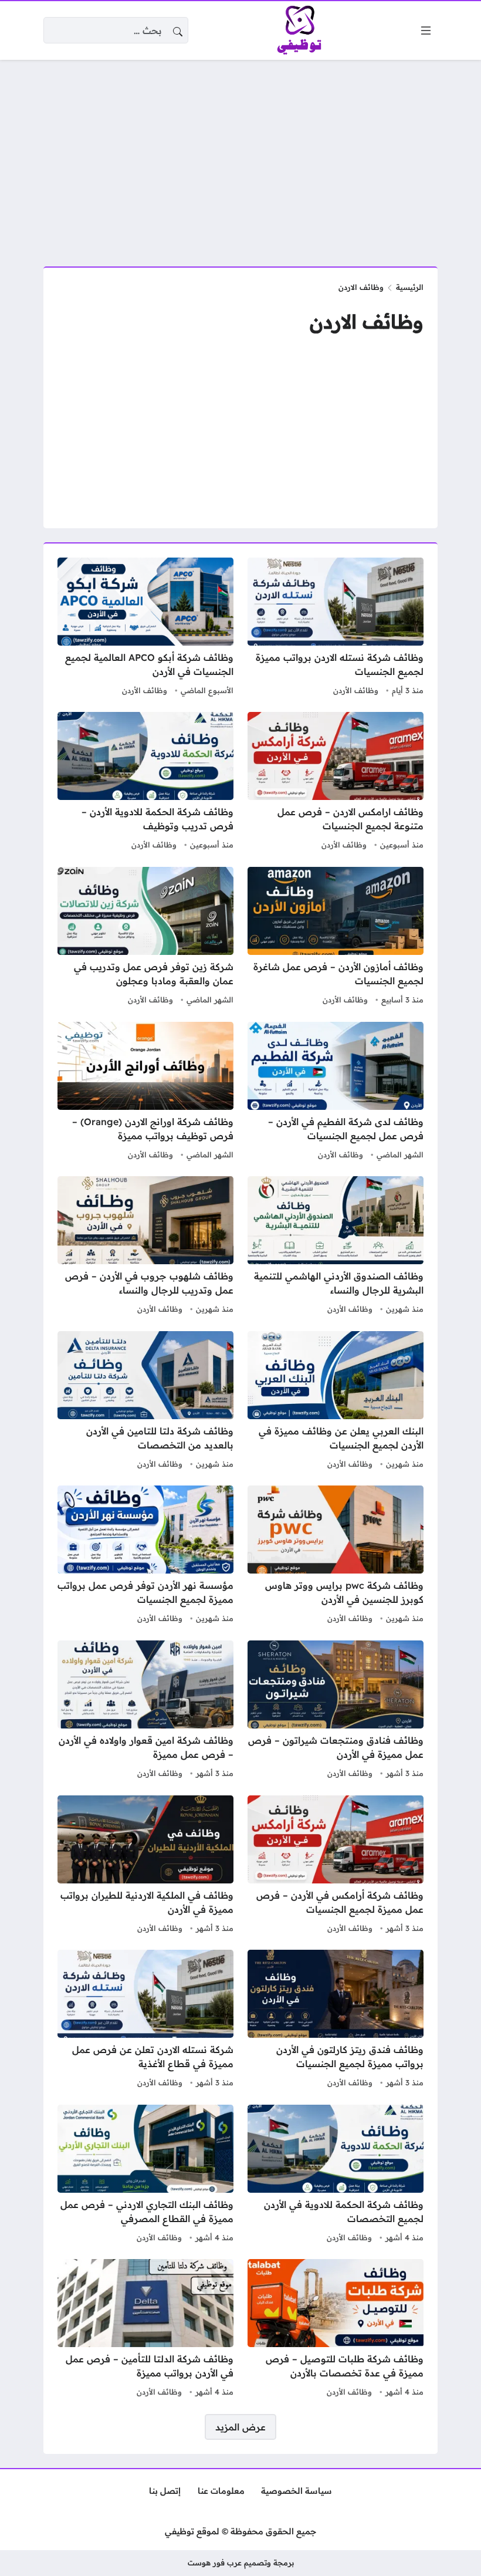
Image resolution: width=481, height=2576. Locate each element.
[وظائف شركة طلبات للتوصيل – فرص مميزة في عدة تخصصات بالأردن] (336, 2329)
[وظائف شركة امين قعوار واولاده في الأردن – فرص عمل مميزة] (145, 1711)
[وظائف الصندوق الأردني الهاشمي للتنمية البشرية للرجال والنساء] (336, 1247)
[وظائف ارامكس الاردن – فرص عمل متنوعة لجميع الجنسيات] (336, 782)
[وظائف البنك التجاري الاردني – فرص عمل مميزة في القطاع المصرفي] (145, 2175)
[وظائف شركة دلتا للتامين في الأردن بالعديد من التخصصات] (145, 1402)
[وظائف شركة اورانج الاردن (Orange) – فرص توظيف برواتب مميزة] (145, 1092)
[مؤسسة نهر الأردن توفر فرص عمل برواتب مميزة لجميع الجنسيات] (145, 1556)
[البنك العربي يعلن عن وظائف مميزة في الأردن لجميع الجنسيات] (336, 1402)
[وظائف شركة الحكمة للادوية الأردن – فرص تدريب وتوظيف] (145, 782)
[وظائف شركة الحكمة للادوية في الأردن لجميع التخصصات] (336, 2175)
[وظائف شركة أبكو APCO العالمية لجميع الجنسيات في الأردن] (145, 628)
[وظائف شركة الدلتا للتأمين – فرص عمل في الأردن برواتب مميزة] (145, 2329)
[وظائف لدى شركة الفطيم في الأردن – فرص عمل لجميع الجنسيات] (336, 1092)
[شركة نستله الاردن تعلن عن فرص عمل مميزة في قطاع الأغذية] (145, 2020)
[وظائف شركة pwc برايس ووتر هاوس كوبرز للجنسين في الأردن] (336, 1556)
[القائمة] (426, 31)
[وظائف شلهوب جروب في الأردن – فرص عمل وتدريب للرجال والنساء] (145, 1247)
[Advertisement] (240, 156)
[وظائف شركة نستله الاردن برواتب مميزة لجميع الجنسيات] (336, 628)
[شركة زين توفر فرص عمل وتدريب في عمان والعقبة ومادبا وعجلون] (145, 937)
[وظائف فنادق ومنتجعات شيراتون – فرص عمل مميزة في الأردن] (336, 1711)
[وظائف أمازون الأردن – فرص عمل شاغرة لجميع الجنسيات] (336, 937)
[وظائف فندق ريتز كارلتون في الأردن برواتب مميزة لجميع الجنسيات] (336, 2020)
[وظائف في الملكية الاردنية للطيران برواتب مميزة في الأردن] (145, 1866)
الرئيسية (410, 287)
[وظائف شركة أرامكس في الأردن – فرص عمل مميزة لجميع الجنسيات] (336, 1866)
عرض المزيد (240, 2427)
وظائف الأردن (356, 690)
